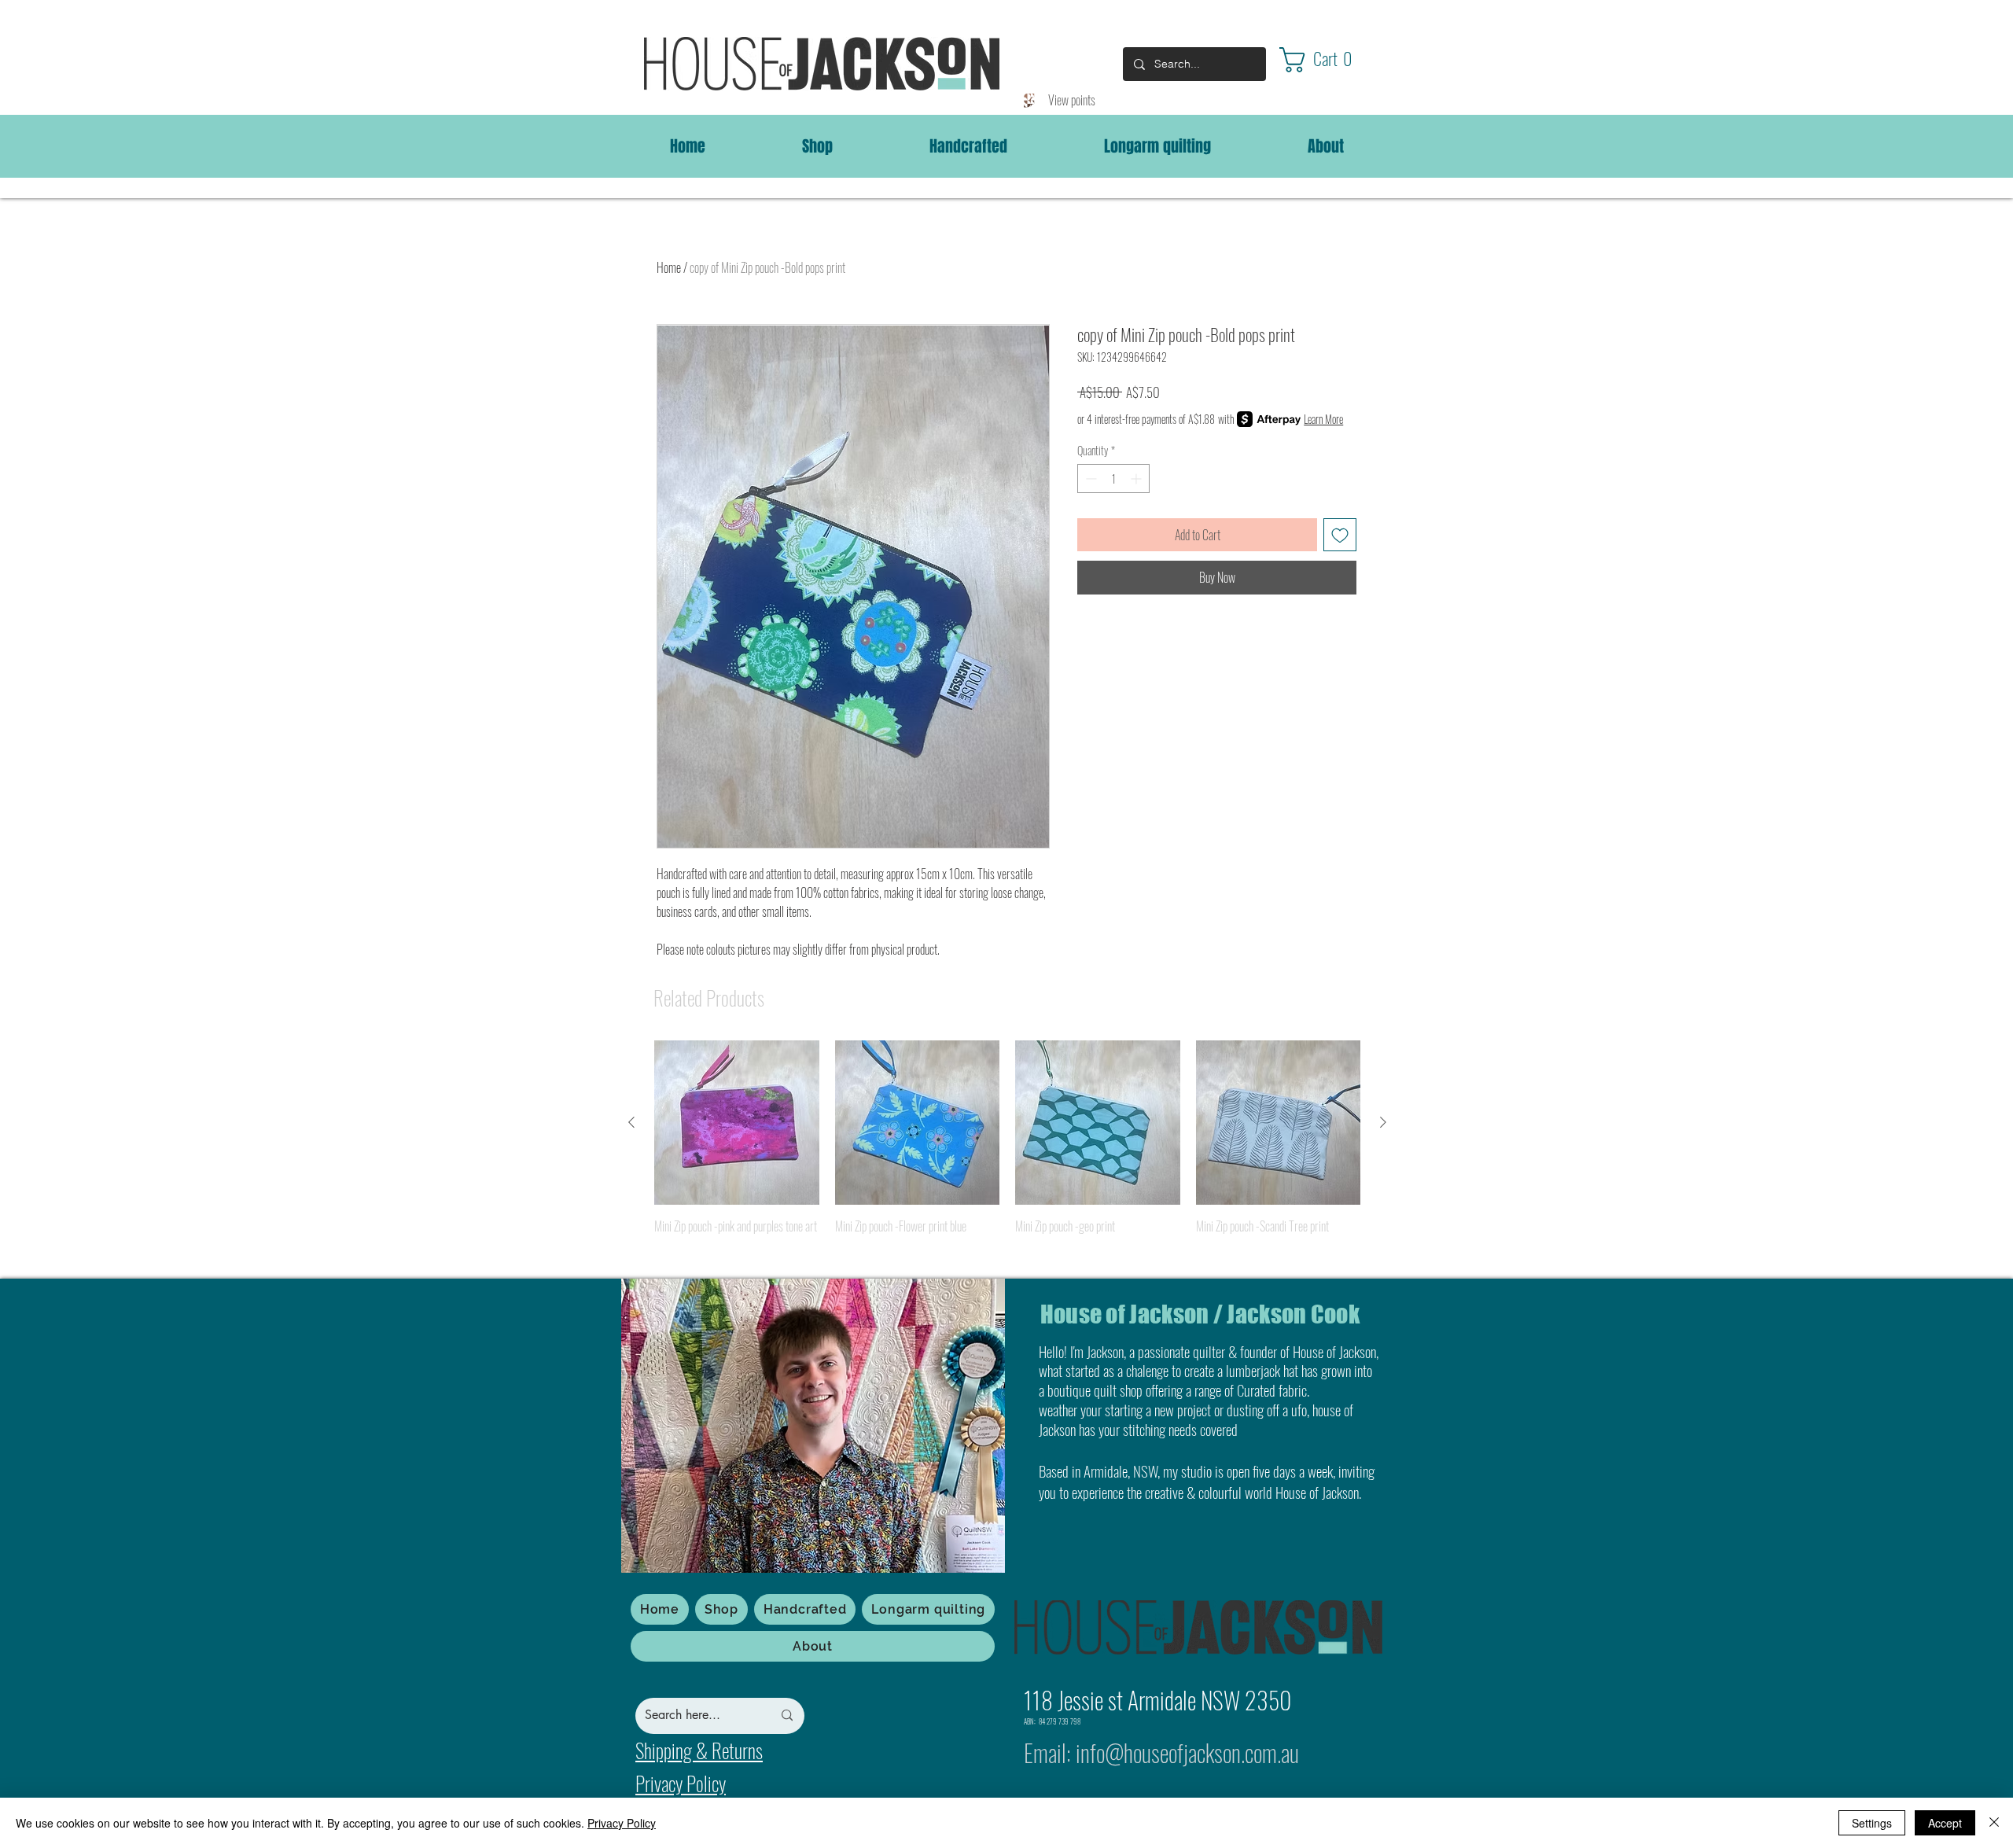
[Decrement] (1089, 479)
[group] (1007, 1149)
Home (669, 267)
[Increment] (1137, 479)
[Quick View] (737, 1123)
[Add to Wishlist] (1340, 535)
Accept (1945, 1823)
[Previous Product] (631, 1122)
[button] (1330, 60)
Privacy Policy (622, 1823)
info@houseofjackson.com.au (1187, 1752)
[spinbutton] (1113, 479)
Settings (1872, 1823)
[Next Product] (1383, 1122)
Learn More (1323, 419)
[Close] (1994, 1823)
